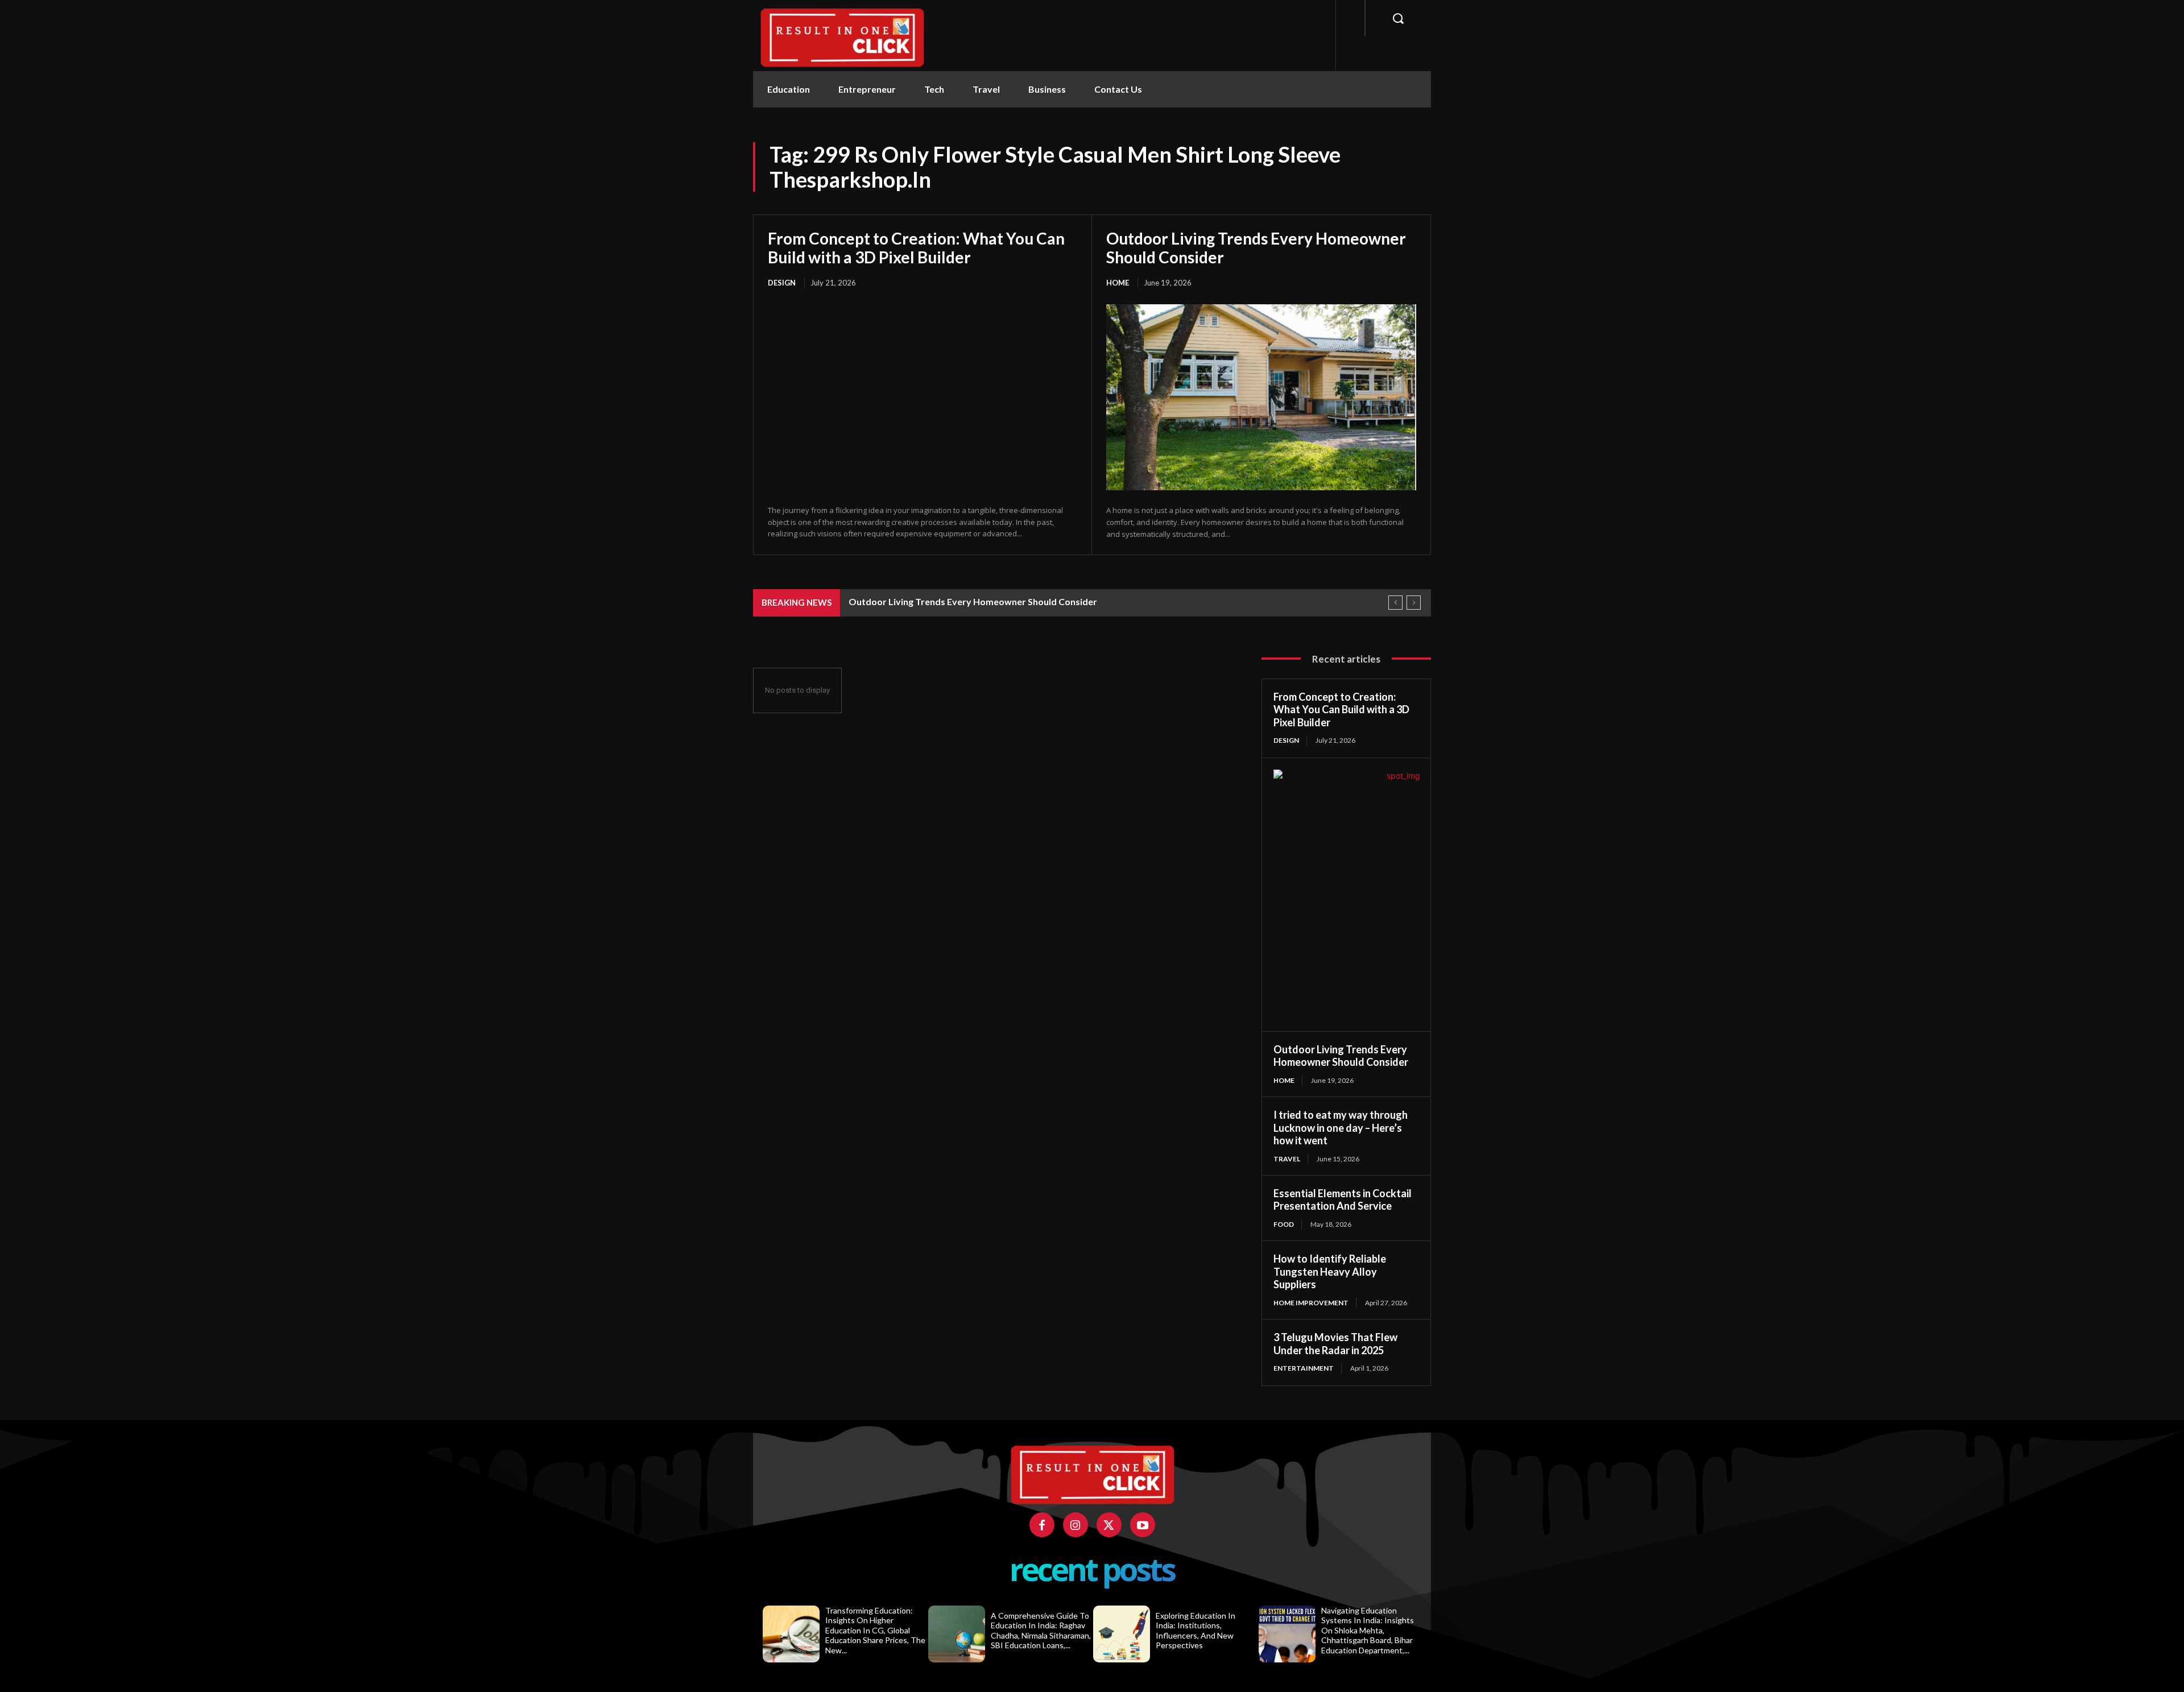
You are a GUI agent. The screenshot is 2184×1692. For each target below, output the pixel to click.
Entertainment (1304, 1368)
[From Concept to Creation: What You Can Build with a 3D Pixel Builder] (923, 397)
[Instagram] (1076, 1525)
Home (1118, 283)
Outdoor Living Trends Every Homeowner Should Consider (1256, 247)
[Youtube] (1143, 1525)
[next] (1414, 603)
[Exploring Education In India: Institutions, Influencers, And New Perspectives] (1122, 1634)
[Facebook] (1042, 1525)
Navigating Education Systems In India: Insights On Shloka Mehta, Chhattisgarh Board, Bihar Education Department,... (1368, 1630)
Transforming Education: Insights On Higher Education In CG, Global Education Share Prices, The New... (875, 1630)
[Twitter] (1109, 1525)
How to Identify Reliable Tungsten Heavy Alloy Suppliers (1330, 1271)
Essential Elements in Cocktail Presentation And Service (1343, 1200)
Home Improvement (1311, 1303)
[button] (1398, 18)
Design (782, 283)
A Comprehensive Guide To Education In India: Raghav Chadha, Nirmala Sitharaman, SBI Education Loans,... (1041, 1631)
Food (1284, 1224)
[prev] (1395, 603)
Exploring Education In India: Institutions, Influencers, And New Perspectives (1196, 1631)
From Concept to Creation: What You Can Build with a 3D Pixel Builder (916, 247)
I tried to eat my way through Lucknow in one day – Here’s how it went (1341, 1128)
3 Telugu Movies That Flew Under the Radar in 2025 (1335, 1344)
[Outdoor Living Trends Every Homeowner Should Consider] (1261, 397)
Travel (1287, 1159)
